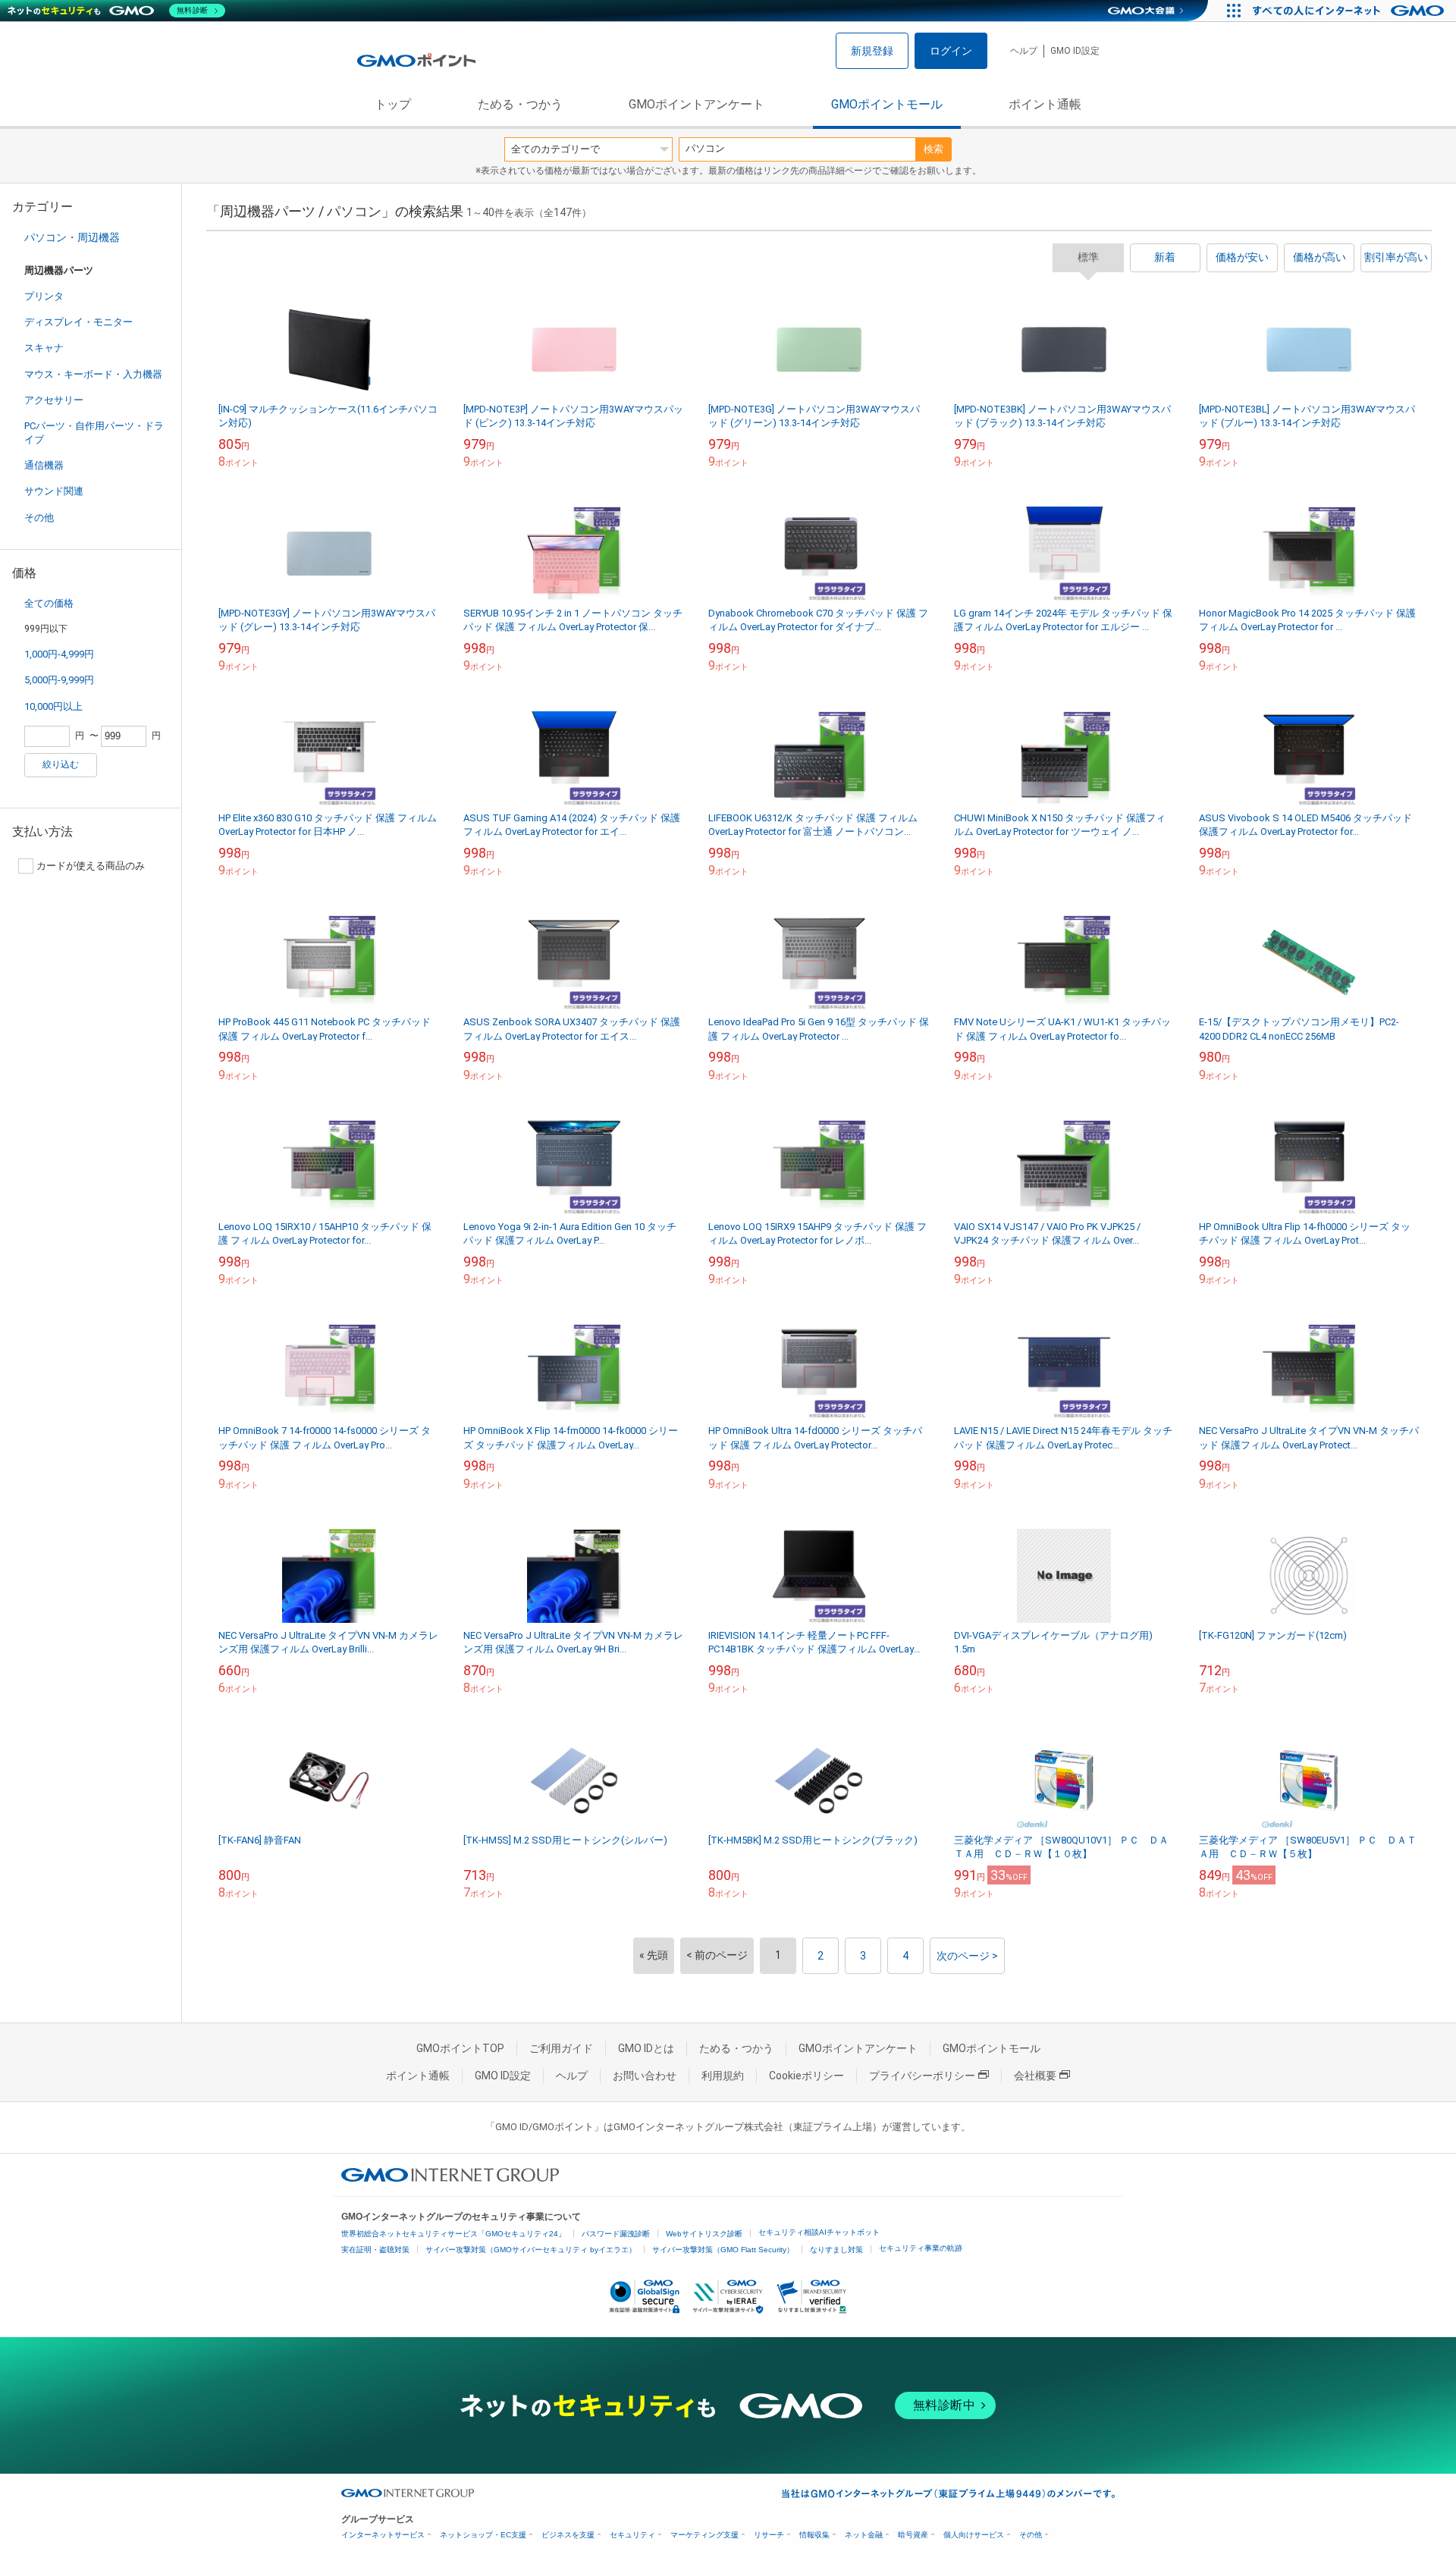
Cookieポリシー (806, 2076)
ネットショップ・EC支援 (483, 2535)
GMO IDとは (646, 2048)
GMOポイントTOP (460, 2048)
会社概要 (1035, 2076)
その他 (39, 518)
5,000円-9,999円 (59, 680)
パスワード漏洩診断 (616, 2234)
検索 (934, 149)
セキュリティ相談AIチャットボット (819, 2232)
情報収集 (814, 2535)
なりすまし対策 (836, 2250)
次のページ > (967, 1956)
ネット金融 (864, 2535)
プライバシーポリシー (922, 2076)
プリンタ (44, 296)
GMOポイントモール (887, 104)
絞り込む (61, 764)
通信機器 (44, 465)
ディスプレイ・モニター (78, 322)
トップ (393, 104)
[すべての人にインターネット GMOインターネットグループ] (1350, 11)
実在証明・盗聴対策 (375, 2250)
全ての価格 (49, 603)
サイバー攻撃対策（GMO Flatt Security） (723, 2250)
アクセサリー (54, 400)
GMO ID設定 (1075, 51)
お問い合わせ (645, 2076)
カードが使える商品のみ (91, 866)
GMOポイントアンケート (697, 104)
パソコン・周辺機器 (72, 237)
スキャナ (44, 348)
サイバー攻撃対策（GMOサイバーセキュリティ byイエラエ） (531, 2250)
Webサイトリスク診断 (704, 2234)
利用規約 (723, 2076)
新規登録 (872, 51)
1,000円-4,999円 (59, 654)
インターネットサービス (383, 2535)
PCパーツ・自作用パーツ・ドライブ (94, 433)
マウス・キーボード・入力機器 (93, 374)
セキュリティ (632, 2535)
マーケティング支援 (704, 2535)
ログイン (951, 51)
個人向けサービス (974, 2535)
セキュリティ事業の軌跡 (921, 2248)
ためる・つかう (520, 104)
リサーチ (769, 2535)
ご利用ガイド (561, 2048)
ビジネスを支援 (568, 2535)
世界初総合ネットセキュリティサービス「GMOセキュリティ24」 (453, 2234)
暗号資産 (913, 2535)
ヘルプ (1024, 51)
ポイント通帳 (1045, 104)
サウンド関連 (54, 491)
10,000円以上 (53, 706)
